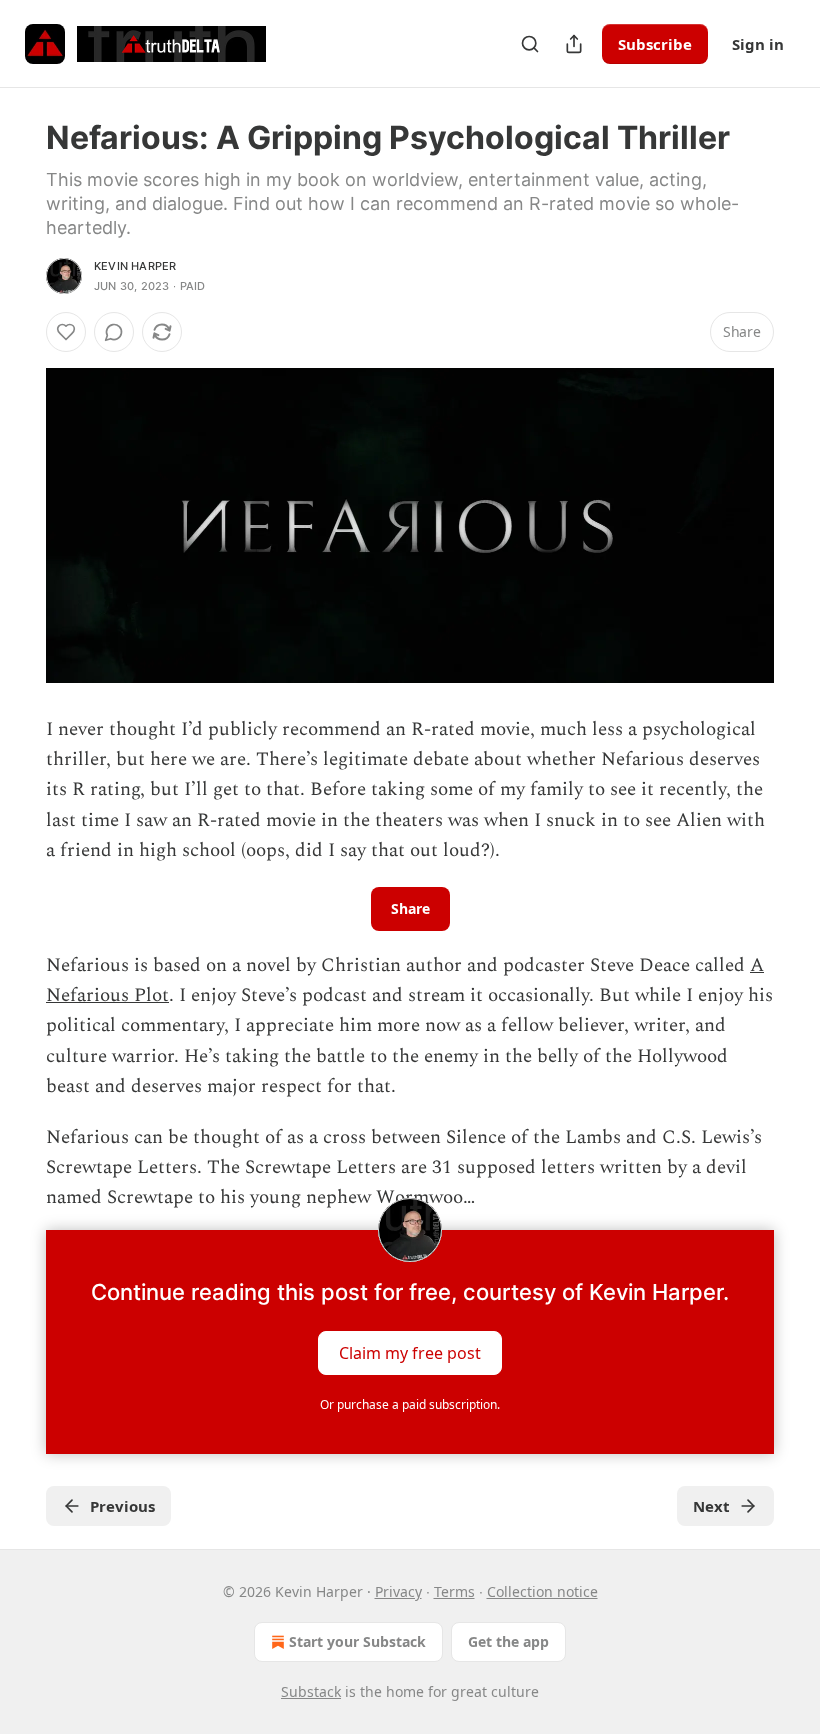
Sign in (758, 44)
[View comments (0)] (114, 332)
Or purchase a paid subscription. (410, 1404)
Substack (311, 1691)
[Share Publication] (574, 44)
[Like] (66, 332)
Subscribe (655, 44)
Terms (454, 1591)
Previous (122, 1506)
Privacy (398, 1591)
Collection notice (542, 1591)
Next (711, 1506)
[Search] (530, 44)
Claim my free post (410, 1352)
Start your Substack (357, 1641)
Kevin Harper (135, 266)
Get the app (508, 1641)
